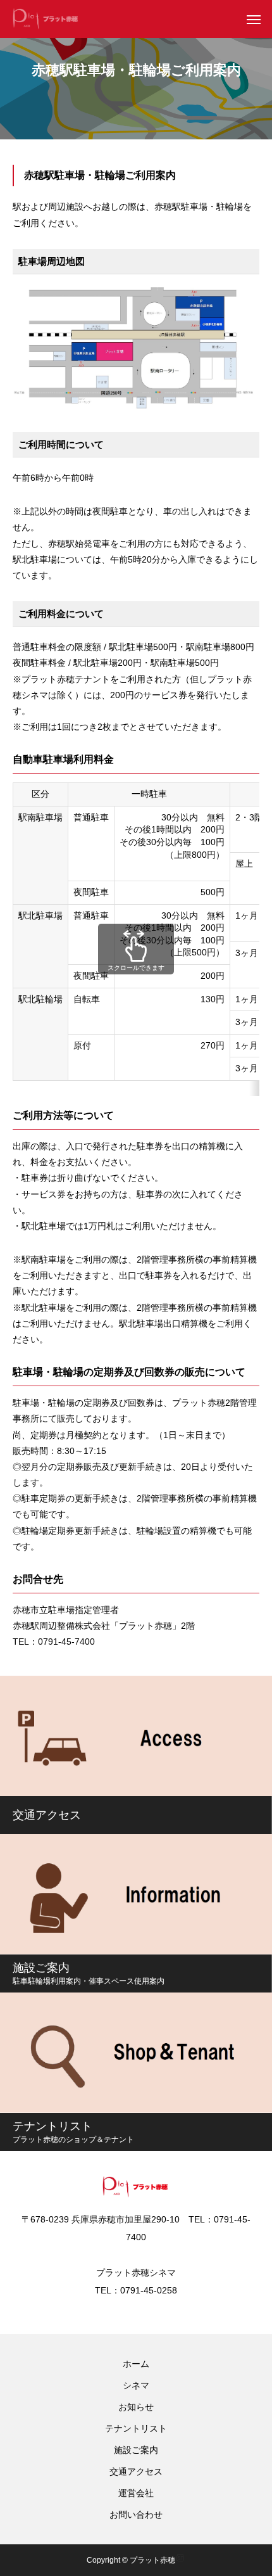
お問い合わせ (136, 2515)
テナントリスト (136, 2428)
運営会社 (136, 2493)
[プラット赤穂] (46, 19)
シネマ (136, 2385)
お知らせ (136, 2407)
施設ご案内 (136, 2450)
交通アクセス (136, 2471)
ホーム (136, 2364)
